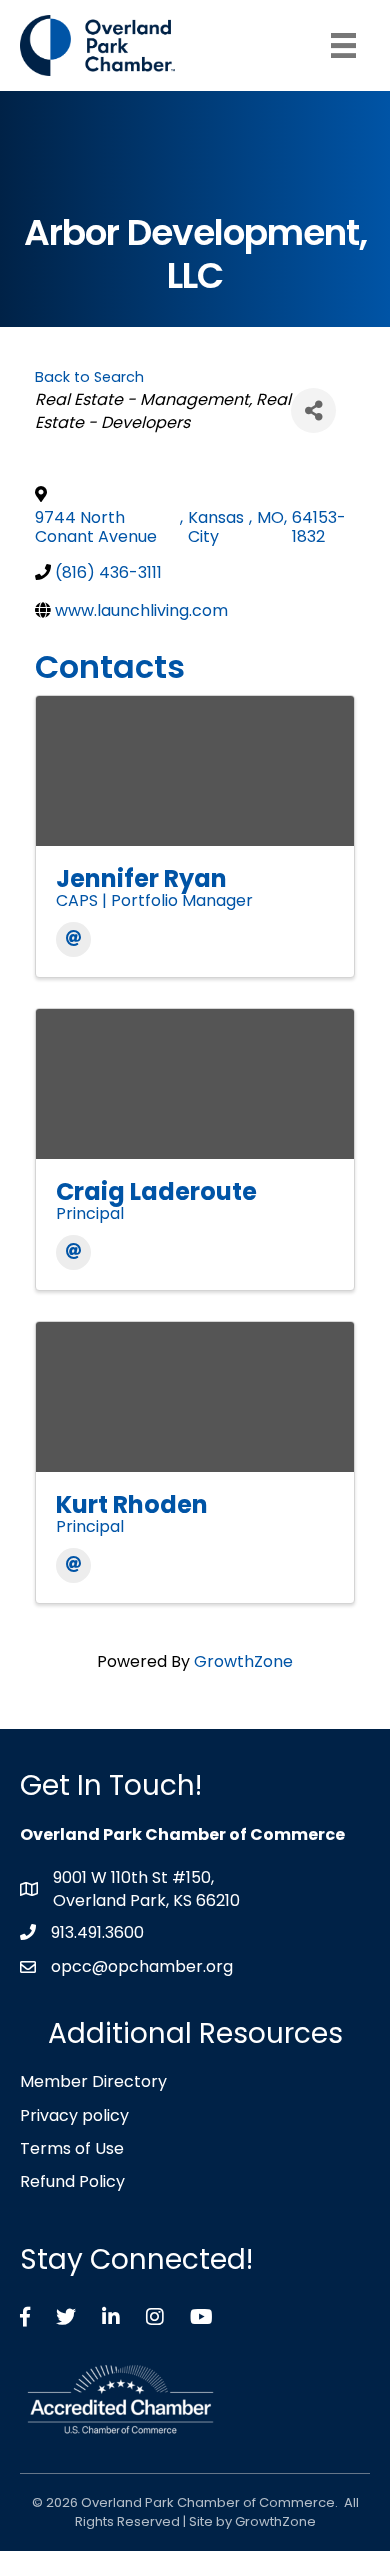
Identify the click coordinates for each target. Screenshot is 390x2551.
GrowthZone (243, 1661)
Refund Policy (72, 2181)
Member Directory (93, 2081)
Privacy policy (74, 2115)
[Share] (313, 410)
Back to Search (89, 377)
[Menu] (343, 45)
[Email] (73, 939)
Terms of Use (72, 2148)
